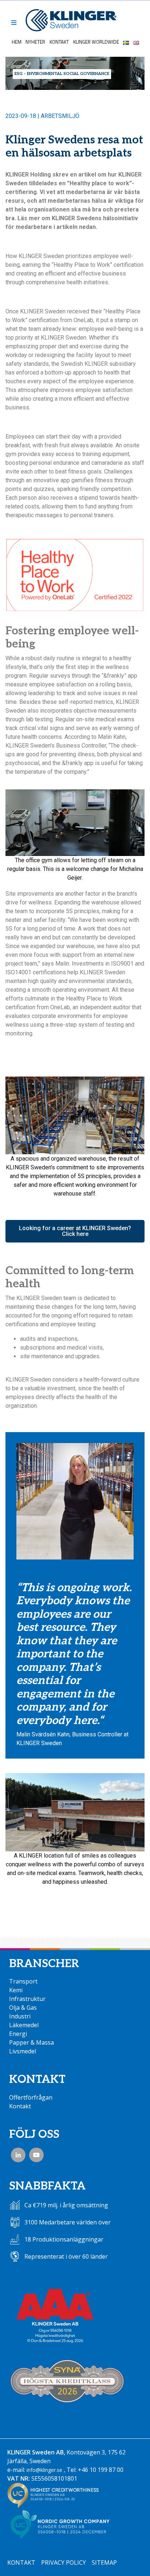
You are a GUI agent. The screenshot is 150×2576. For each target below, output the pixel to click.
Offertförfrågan (31, 2097)
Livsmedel (23, 2051)
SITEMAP (104, 2563)
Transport (23, 1981)
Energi (18, 2034)
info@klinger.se (44, 2470)
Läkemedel (24, 2025)
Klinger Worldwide (96, 42)
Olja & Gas (23, 2008)
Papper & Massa (31, 2042)
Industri (20, 2016)
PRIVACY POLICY (64, 2563)
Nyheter (35, 42)
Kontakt (59, 42)
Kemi (16, 1990)
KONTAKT (21, 2563)
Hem (17, 42)
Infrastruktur (27, 1999)
